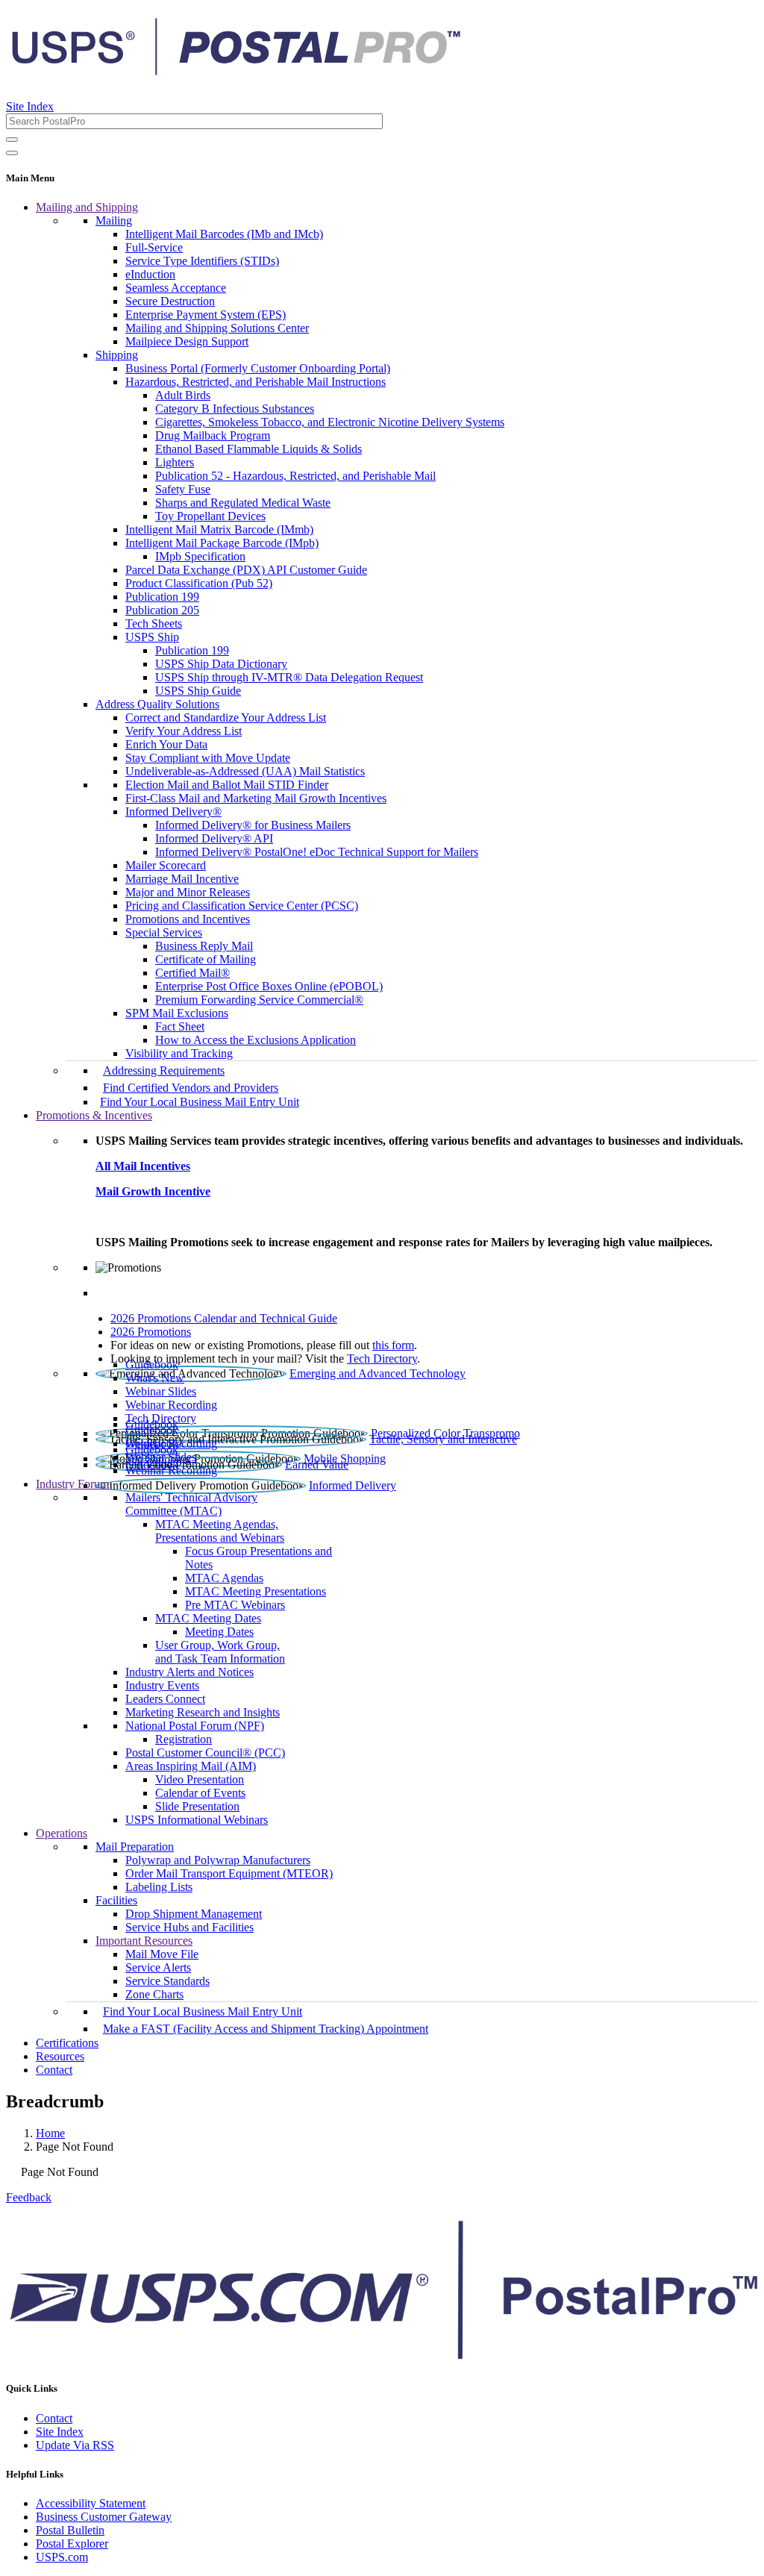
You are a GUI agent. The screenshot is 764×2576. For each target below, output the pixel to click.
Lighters (175, 462)
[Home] (236, 70)
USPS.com (62, 2557)
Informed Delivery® (173, 812)
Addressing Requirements (164, 1070)
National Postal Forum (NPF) (195, 1726)
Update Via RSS (75, 2445)
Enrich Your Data (166, 744)
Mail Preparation (135, 1847)
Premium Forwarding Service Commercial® (259, 1000)
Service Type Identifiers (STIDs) (202, 261)
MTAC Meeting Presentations (256, 1591)
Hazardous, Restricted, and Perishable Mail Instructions (256, 382)
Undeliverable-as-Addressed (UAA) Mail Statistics (245, 771)
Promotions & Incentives (94, 1115)
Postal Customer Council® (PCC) (205, 1753)
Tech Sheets (154, 623)
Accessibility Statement (91, 2503)
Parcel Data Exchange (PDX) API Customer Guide (246, 570)
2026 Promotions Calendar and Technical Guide (224, 1318)
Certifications (67, 2043)
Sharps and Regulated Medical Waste (243, 503)
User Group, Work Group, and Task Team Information (220, 1652)
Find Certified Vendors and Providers (191, 1088)
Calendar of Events (200, 1793)
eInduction (150, 274)
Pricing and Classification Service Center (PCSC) (242, 906)
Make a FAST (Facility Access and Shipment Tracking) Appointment (266, 2029)
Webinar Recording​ (171, 1405)
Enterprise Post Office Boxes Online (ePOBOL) (269, 986)
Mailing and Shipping (87, 207)
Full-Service (154, 247)
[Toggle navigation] (12, 153)
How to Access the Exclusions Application (256, 1040)
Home (50, 2133)
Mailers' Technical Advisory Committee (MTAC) (191, 1504)
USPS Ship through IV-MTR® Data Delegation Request (289, 677)
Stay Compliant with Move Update (208, 758)
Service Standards (167, 1981)
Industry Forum (72, 1484)
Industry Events (162, 1685)
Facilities (116, 1900)
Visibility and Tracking (179, 1053)
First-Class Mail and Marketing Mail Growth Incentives (256, 798)
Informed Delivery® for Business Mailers (253, 825)
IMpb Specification (200, 556)
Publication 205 (162, 610)
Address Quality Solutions (157, 704)
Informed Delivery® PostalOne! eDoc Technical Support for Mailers (317, 852)
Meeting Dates (219, 1632)
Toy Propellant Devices (210, 516)
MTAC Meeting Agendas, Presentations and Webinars (220, 1531)
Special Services (164, 932)
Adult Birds (183, 395)
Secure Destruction (170, 301)
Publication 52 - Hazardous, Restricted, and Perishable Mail (295, 476)
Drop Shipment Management (194, 1914)
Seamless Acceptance (176, 288)
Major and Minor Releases (188, 892)
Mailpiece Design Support (187, 341)
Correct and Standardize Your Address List (226, 718)
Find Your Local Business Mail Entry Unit (200, 1102)
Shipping (117, 355)
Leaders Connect (165, 1699)
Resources (60, 2056)
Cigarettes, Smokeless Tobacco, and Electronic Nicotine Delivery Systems (330, 422)
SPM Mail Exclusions (177, 1013)
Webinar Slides (161, 1391)
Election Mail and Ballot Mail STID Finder (227, 785)
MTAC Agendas (224, 1578)
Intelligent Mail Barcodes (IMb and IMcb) (224, 234)
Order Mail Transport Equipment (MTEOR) (229, 1873)
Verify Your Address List (184, 731)
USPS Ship (152, 637)
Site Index (30, 106)
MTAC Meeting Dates (208, 1618)
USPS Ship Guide (198, 691)
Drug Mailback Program (213, 435)
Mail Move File (162, 1954)
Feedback (29, 2197)
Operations (62, 1833)
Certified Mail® (192, 973)
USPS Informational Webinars (197, 1820)
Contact (54, 2070)
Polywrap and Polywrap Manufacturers (218, 1860)
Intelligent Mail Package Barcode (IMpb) (222, 543)
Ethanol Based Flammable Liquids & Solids (259, 449)
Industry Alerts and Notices (190, 1672)
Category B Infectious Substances (235, 409)
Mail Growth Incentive (153, 1191)
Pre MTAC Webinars (235, 1605)
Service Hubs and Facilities (190, 1927)
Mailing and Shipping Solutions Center (217, 328)
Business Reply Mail (204, 946)
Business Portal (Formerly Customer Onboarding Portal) (258, 368)
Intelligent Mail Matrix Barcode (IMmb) (219, 529)
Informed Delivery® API (214, 838)
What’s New (155, 1378)
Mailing (114, 221)
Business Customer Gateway (104, 2517)
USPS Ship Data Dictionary (221, 664)
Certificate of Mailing (206, 959)
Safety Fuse (183, 489)
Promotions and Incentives (188, 919)
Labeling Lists (159, 1887)
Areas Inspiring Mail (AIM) (191, 1766)
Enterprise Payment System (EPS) (206, 315)
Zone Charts (154, 1994)
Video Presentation (200, 1779)
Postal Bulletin (70, 2530)
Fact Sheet (180, 1026)
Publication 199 (162, 597)
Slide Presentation (197, 1806)
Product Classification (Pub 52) (199, 583)
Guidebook (152, 1364)
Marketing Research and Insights (203, 1712)
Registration (184, 1739)
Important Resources (144, 1941)
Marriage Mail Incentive (182, 879)
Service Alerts (158, 1967)
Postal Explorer (72, 2544)
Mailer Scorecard (166, 865)
